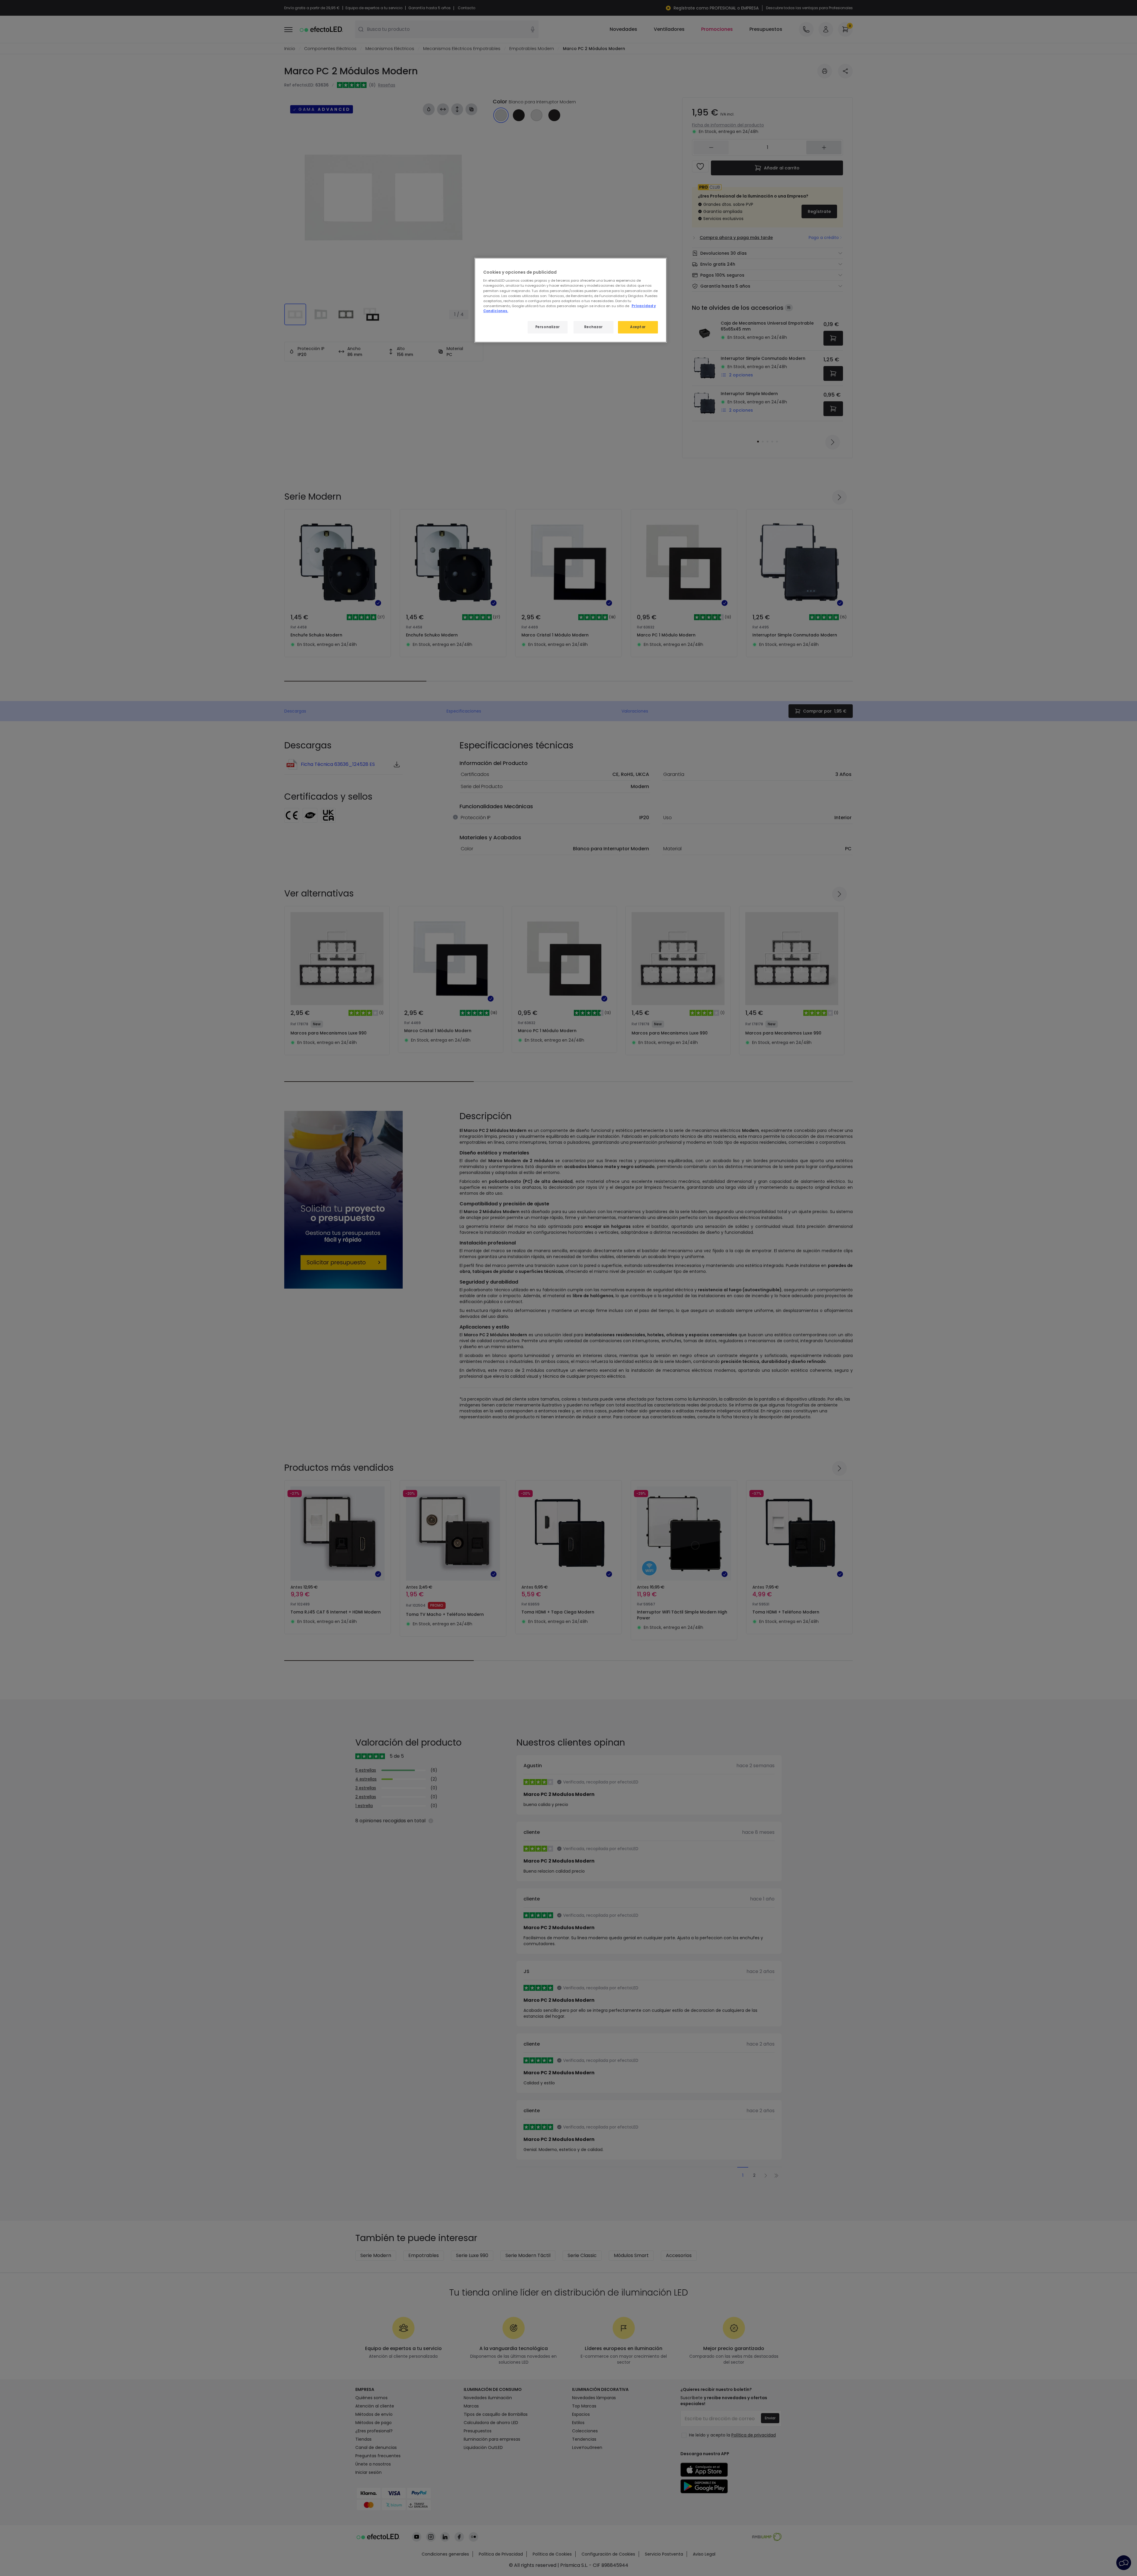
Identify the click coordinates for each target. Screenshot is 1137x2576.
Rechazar (594, 327)
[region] (571, 300)
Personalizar (548, 327)
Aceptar (638, 327)
